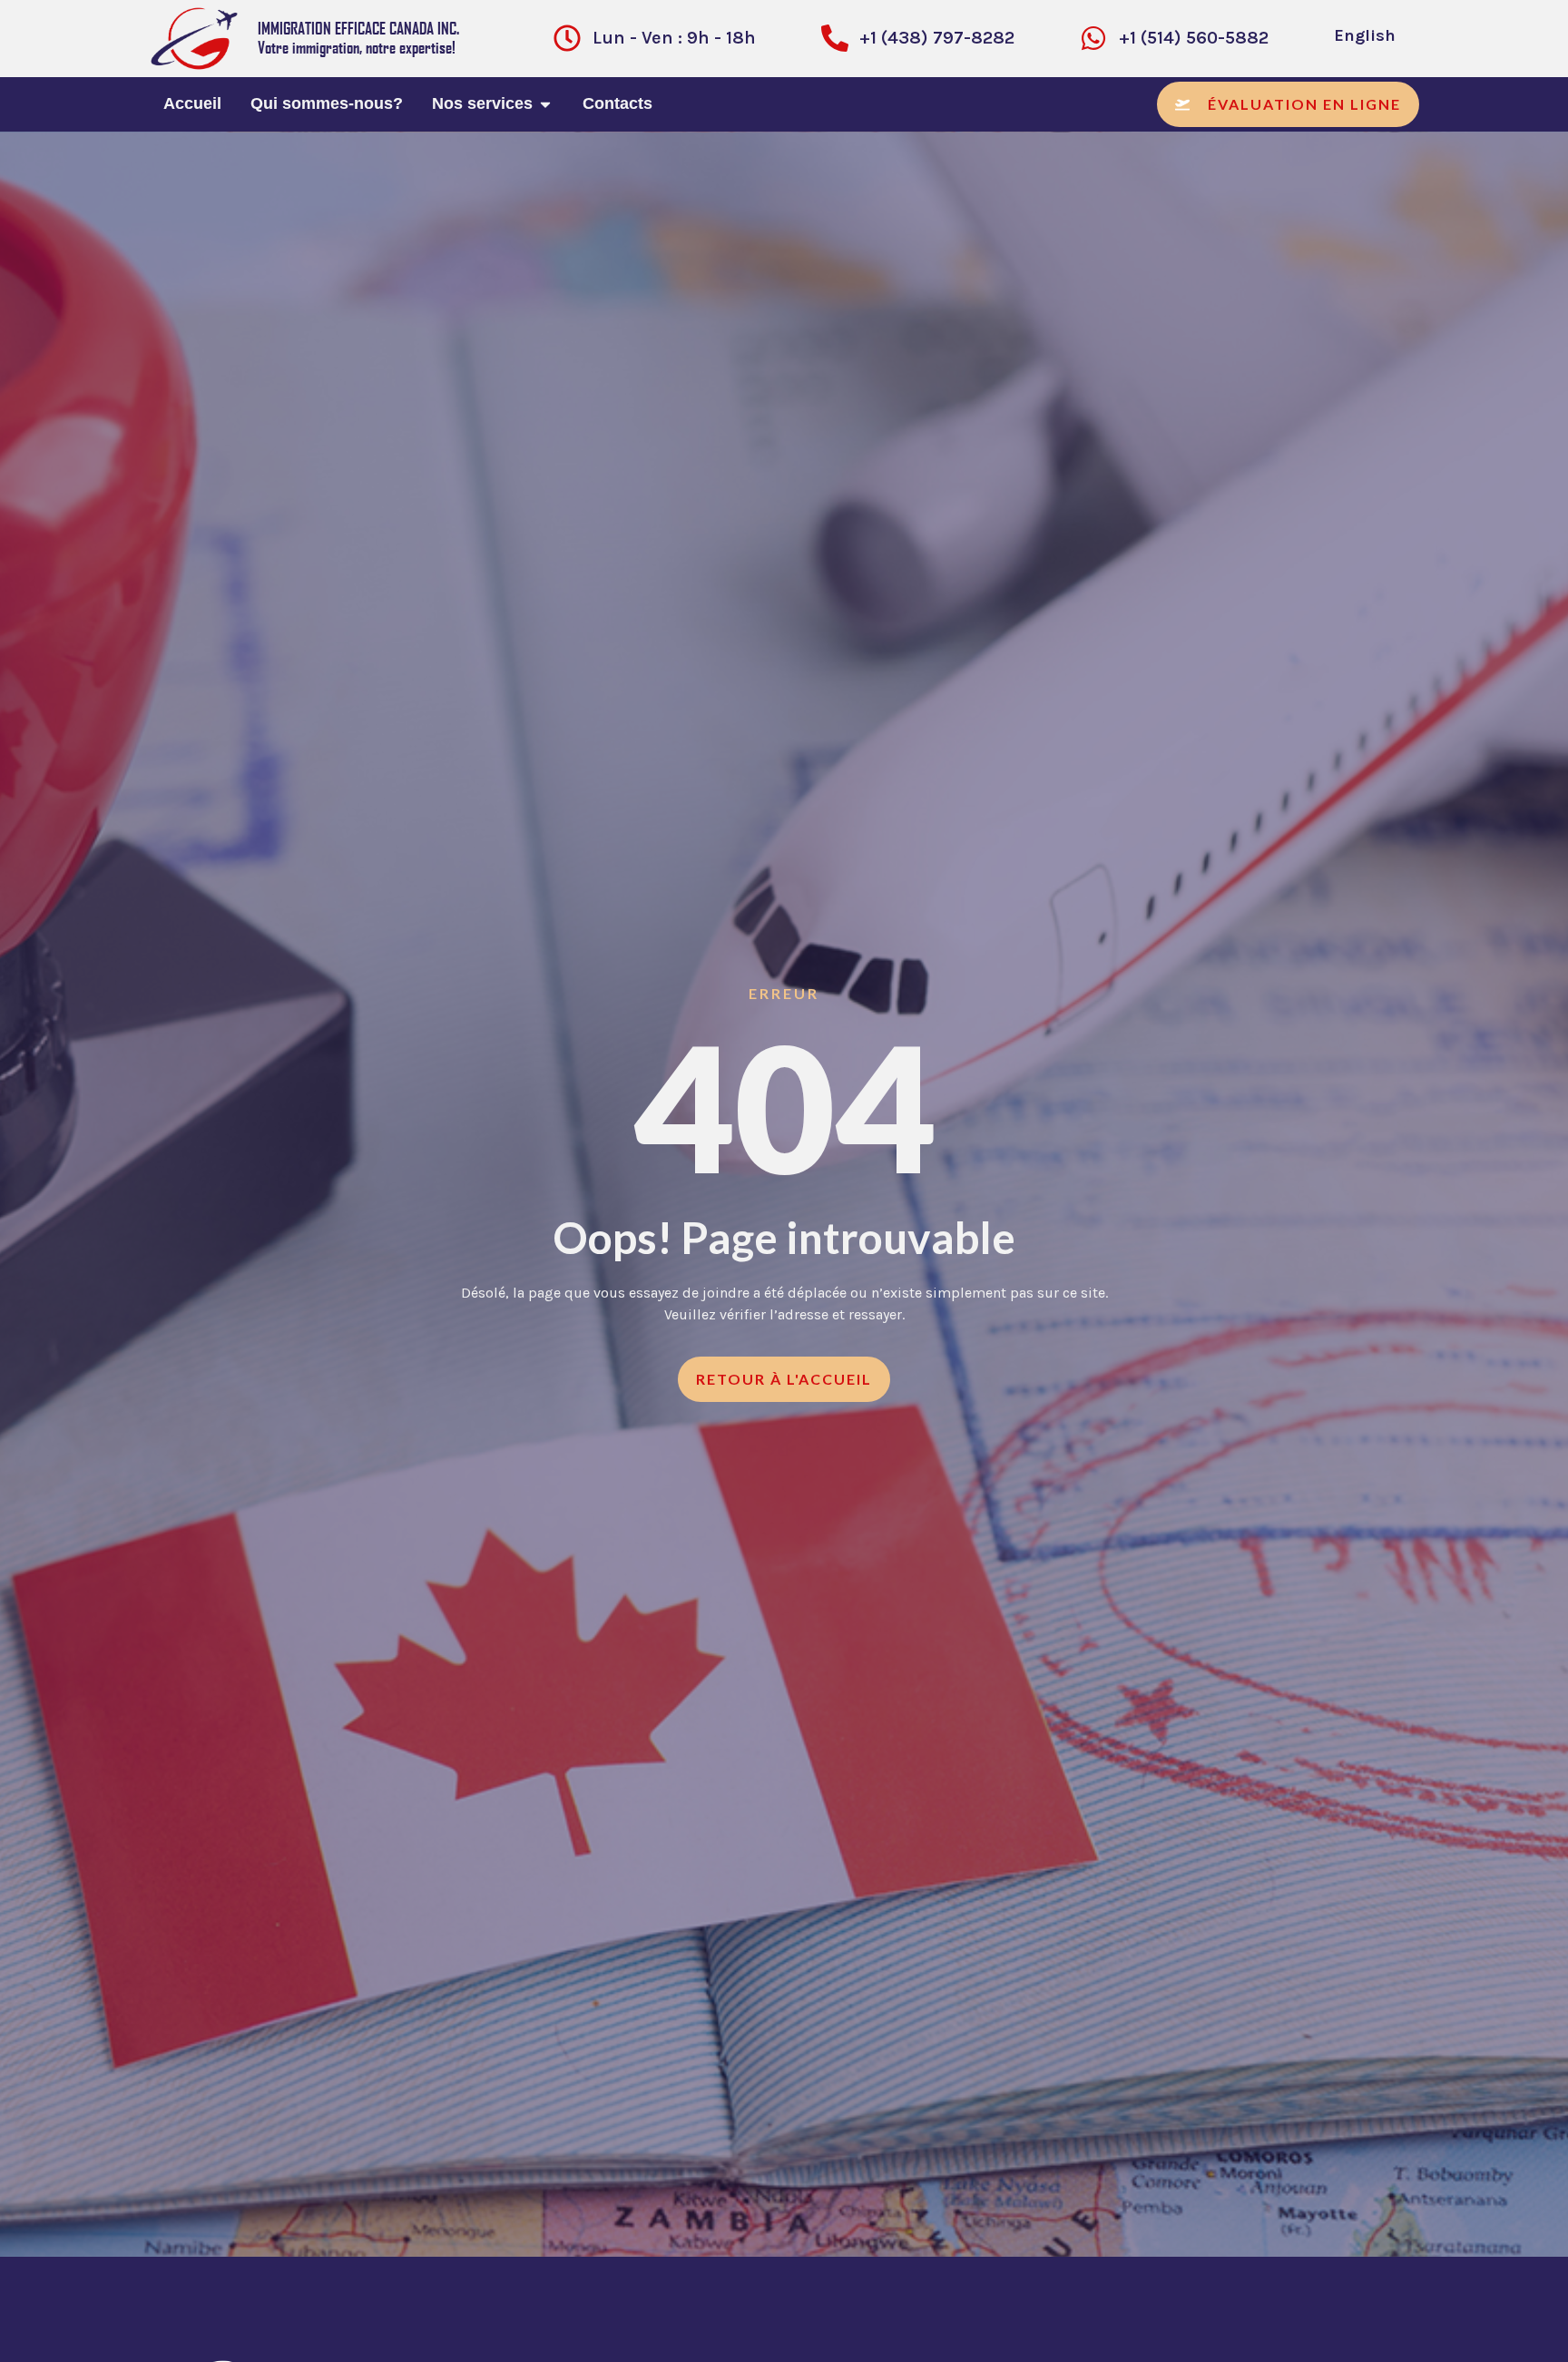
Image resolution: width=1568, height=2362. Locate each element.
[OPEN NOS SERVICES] (545, 104)
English (1365, 35)
